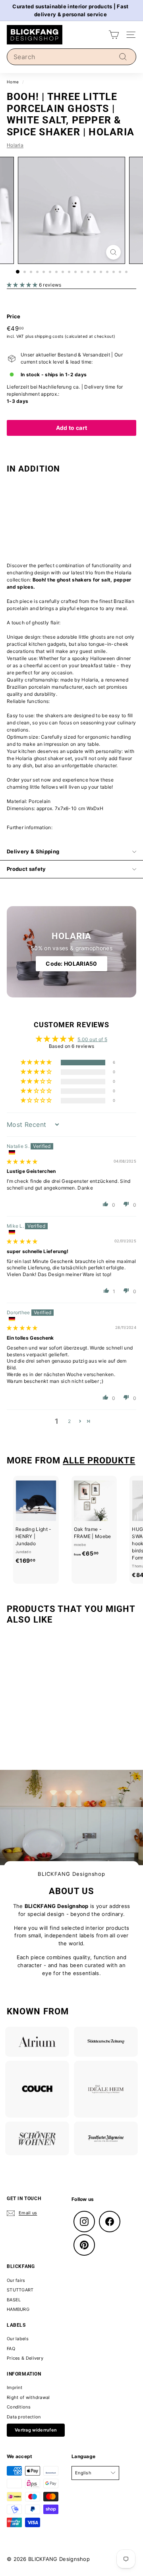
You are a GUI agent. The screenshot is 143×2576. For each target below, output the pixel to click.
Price (14, 316)
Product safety (26, 869)
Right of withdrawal (28, 2397)
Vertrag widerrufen (36, 2430)
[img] (22, 1162)
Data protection (24, 2417)
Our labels (18, 2339)
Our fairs (16, 2280)
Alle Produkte (99, 1460)
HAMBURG (18, 2309)
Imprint (14, 2387)
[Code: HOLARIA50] (71, 952)
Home (13, 82)
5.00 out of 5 (92, 1039)
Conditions (19, 2407)
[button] (23, 285)
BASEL (14, 2300)
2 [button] (69, 1421)
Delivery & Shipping (33, 851)
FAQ (11, 2349)
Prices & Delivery (25, 2358)
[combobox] (71, 57)
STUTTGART (20, 2290)
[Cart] (114, 35)
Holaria (15, 145)
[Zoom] (113, 252)
